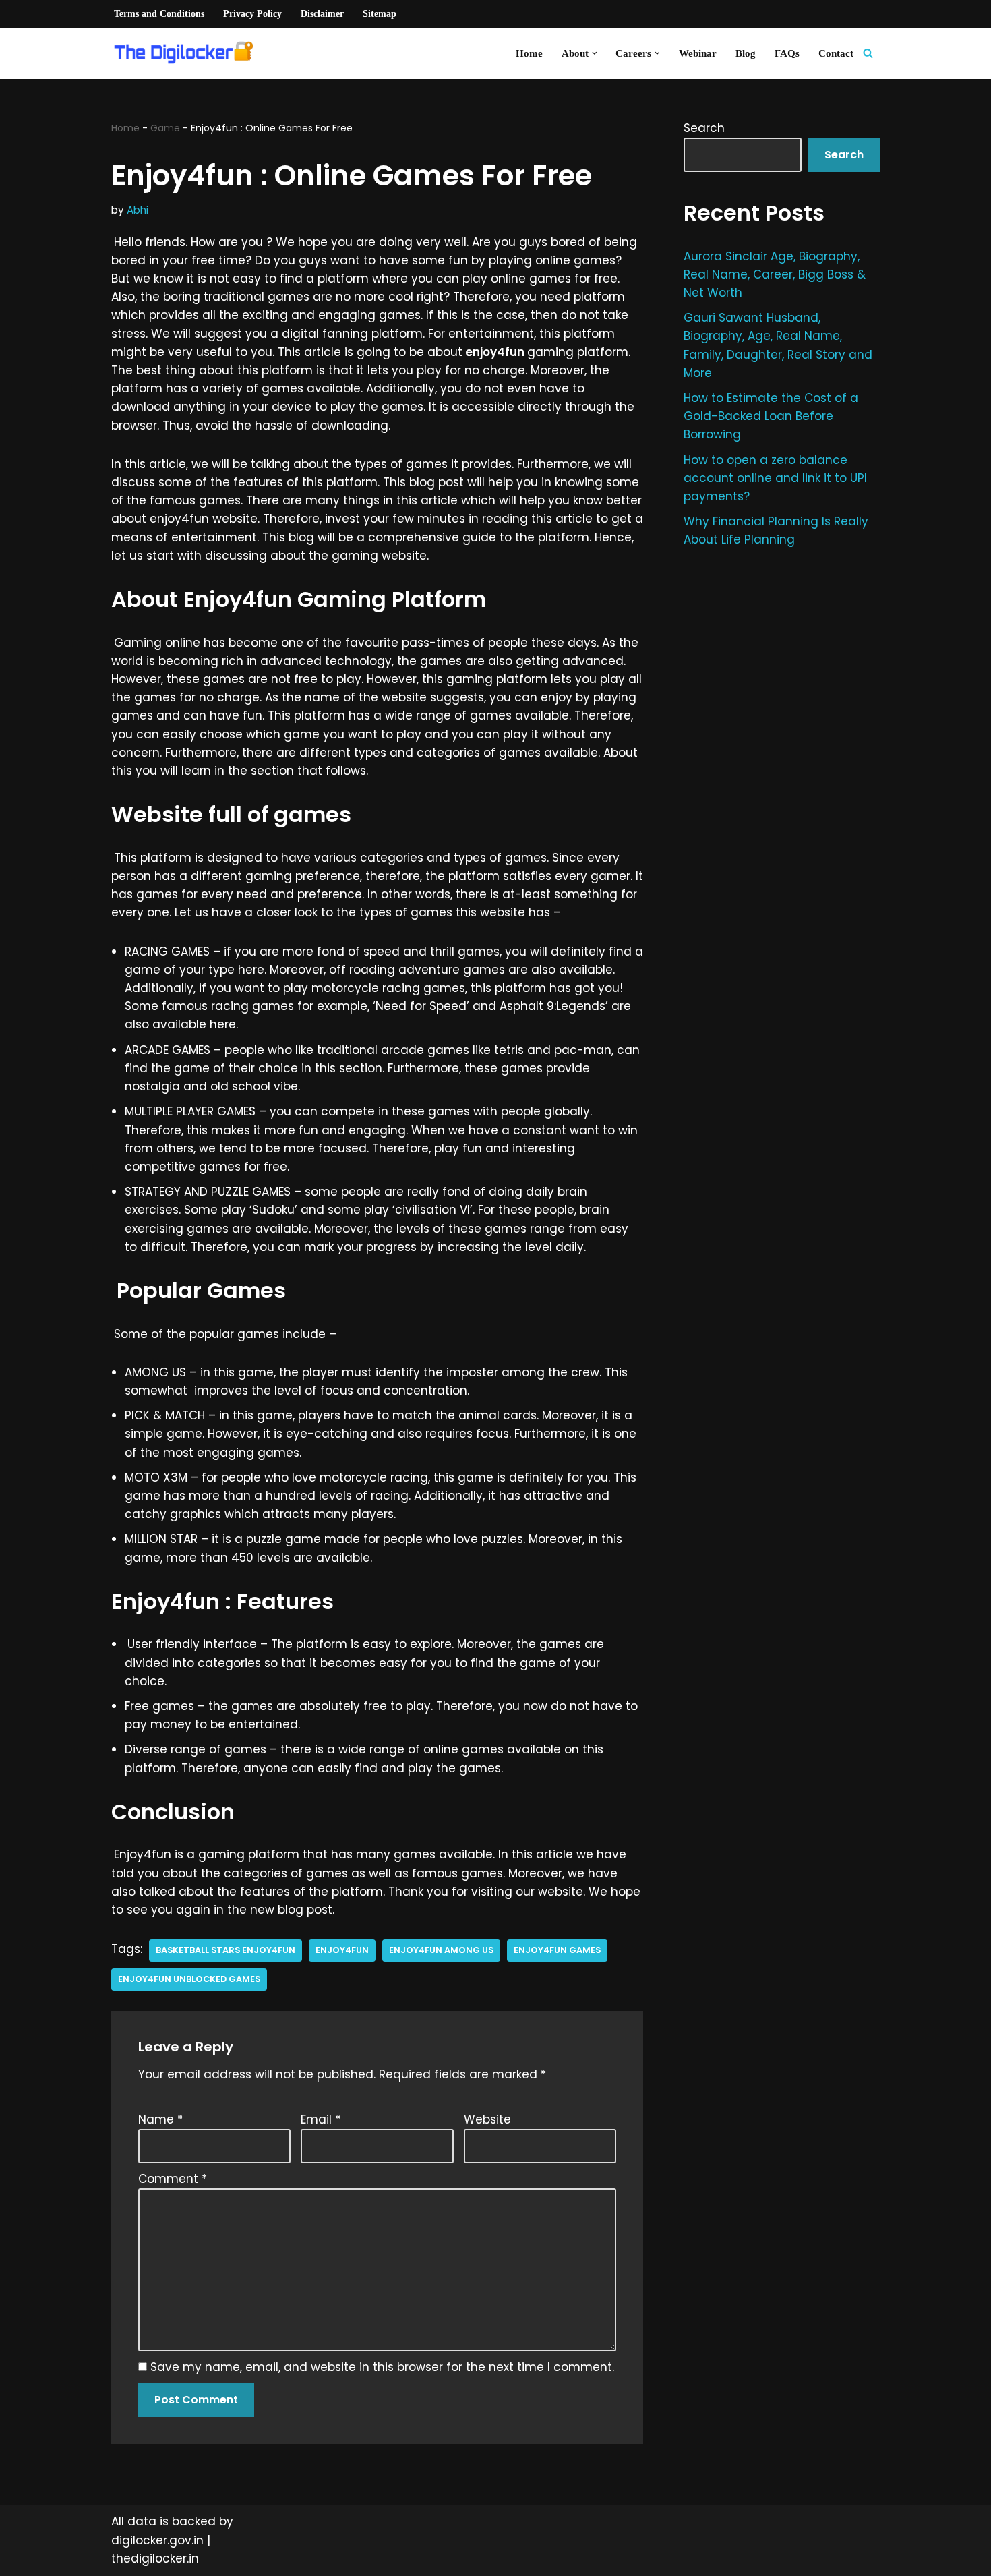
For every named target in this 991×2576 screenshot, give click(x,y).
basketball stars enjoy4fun (226, 1950)
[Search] (868, 53)
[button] (595, 53)
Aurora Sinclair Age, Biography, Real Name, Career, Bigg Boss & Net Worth (775, 274)
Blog (746, 53)
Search (704, 128)
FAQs (787, 53)
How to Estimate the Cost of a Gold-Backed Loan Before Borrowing (771, 416)
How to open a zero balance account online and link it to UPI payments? (775, 478)
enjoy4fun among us (441, 1950)
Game (165, 128)
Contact (836, 53)
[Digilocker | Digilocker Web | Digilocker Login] (189, 53)
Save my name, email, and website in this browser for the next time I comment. (382, 2367)
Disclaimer (322, 14)
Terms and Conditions (159, 14)
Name (160, 2119)
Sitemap (380, 14)
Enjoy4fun (342, 1950)
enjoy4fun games (557, 1950)
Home (529, 53)
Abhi (138, 210)
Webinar (698, 53)
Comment (173, 2179)
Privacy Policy (252, 14)
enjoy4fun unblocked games (189, 1979)
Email (321, 2119)
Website (487, 2119)
